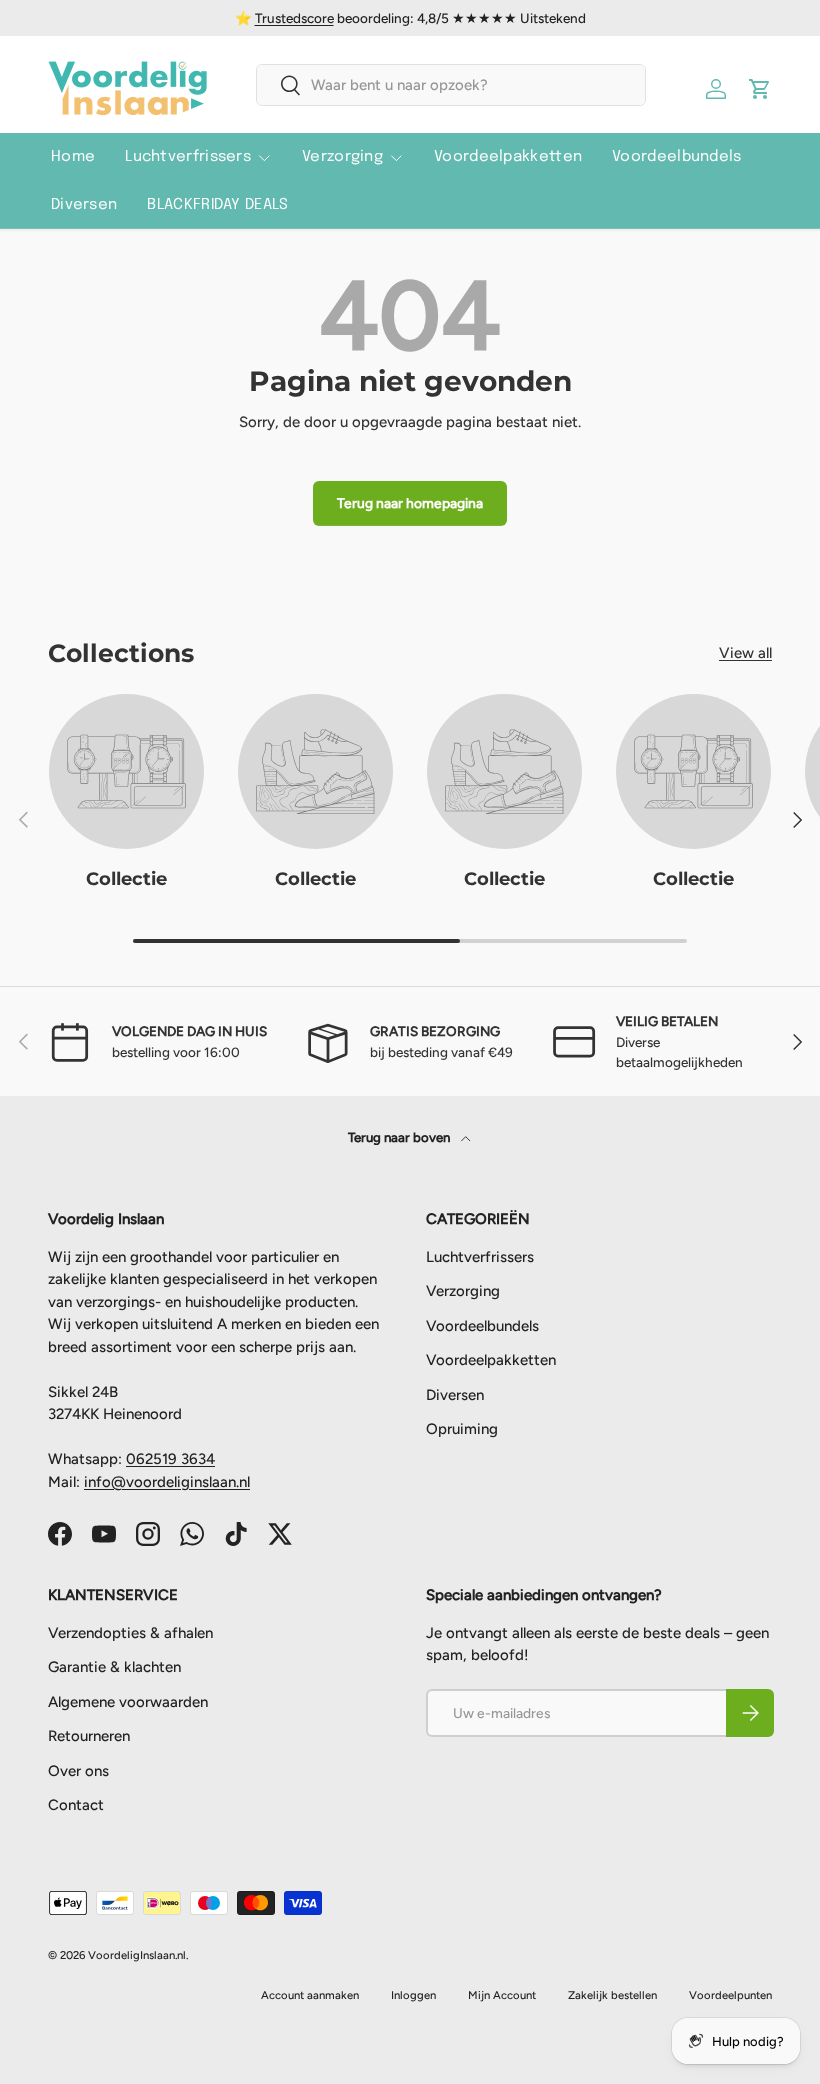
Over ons (78, 1771)
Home (73, 157)
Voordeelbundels (677, 157)
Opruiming (462, 1429)
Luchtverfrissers (480, 1257)
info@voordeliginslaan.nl (167, 1482)
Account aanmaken (310, 1995)
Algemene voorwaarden (128, 1702)
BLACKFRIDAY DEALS (217, 205)
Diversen (84, 205)
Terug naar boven (400, 1137)
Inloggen (413, 1995)
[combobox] (450, 85)
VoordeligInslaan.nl (137, 1955)
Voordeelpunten (730, 1995)
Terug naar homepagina (410, 503)
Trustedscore (294, 18)
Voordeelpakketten (508, 157)
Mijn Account (502, 1995)
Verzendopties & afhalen (130, 1633)
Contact (76, 1805)
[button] (760, 89)
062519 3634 (170, 1459)
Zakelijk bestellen (612, 1995)
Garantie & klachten (114, 1667)
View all (745, 653)
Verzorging (463, 1291)
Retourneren (89, 1736)
